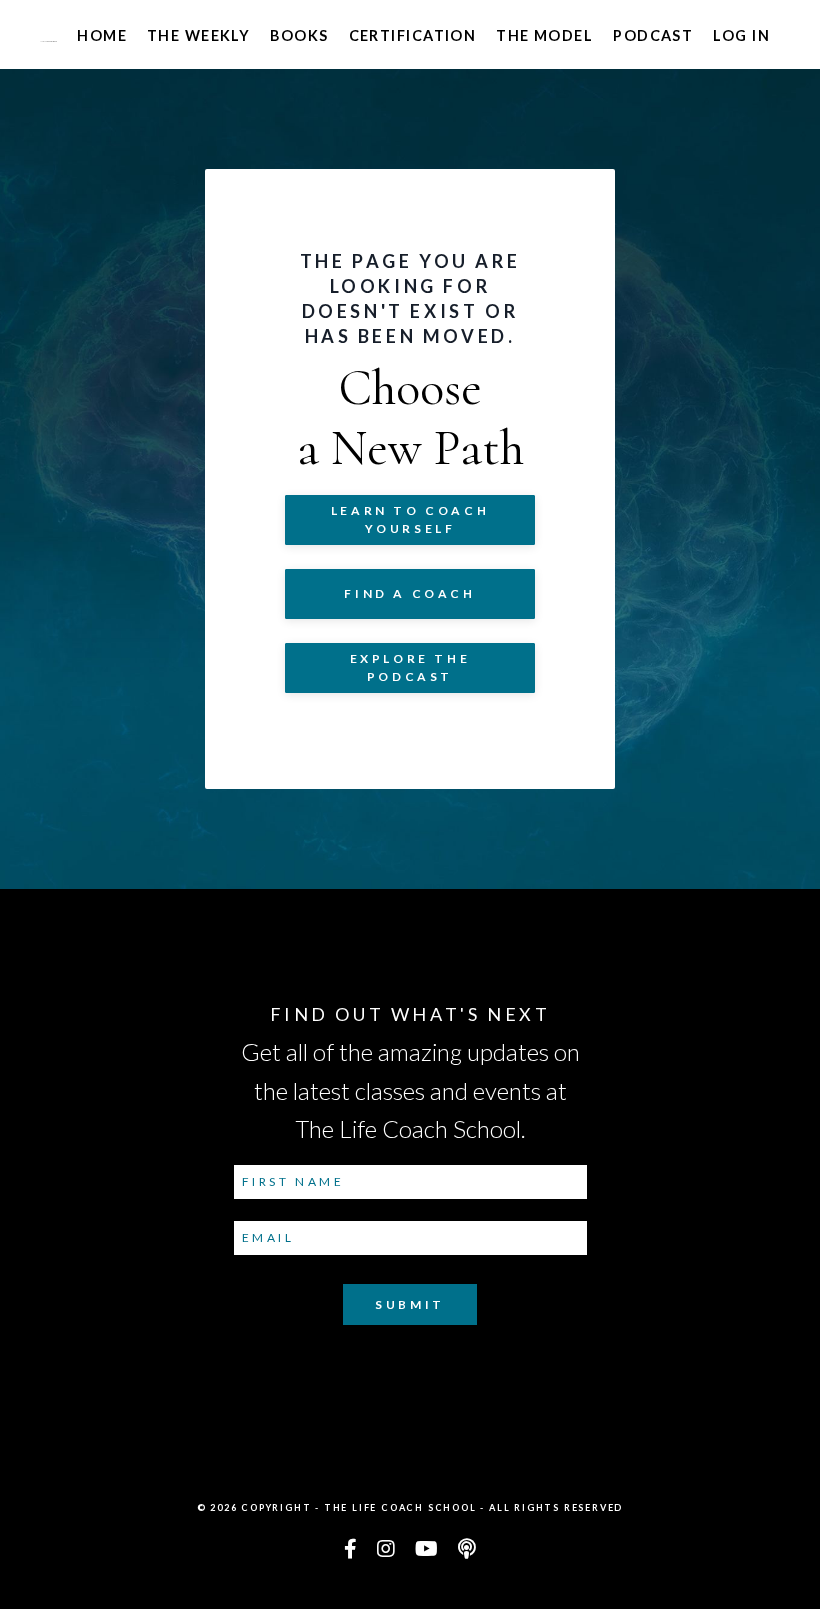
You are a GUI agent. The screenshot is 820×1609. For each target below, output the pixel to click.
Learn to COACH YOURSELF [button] (410, 519)
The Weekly (198, 35)
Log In (741, 35)
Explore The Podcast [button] (410, 667)
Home (102, 35)
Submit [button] (410, 1304)
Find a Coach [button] (409, 593)
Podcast (653, 35)
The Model (544, 35)
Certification (413, 35)
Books (299, 35)
